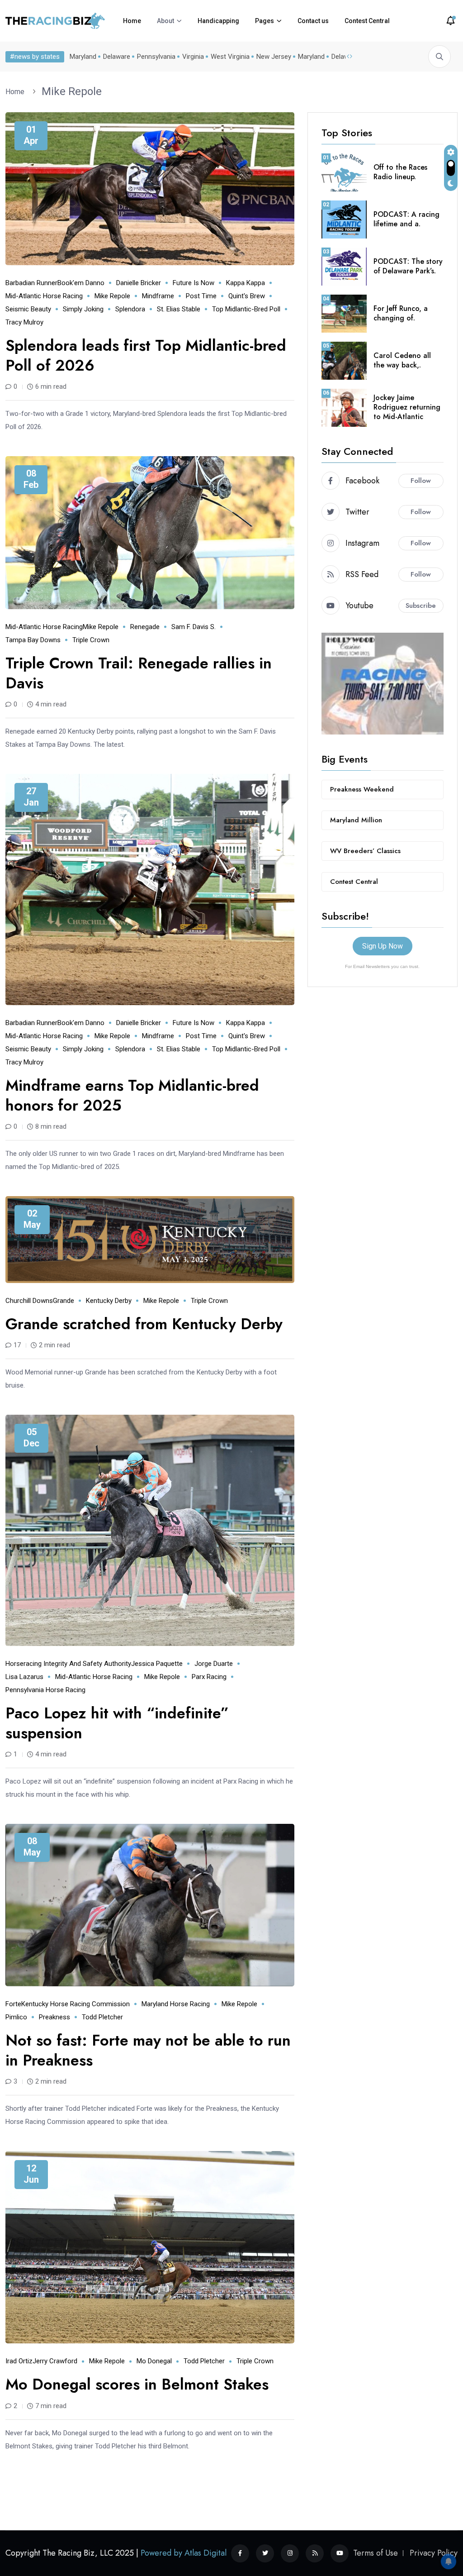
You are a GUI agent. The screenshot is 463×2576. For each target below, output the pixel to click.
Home (132, 21)
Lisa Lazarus (24, 1677)
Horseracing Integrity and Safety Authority (68, 1664)
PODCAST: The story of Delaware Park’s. (408, 266)
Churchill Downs (29, 1301)
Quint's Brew (247, 296)
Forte (13, 2004)
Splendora (130, 309)
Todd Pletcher (102, 2017)
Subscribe (421, 606)
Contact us (313, 21)
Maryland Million (356, 820)
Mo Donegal (154, 2361)
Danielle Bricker (139, 283)
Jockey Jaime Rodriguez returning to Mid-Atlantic (407, 407)
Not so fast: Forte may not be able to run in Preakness (148, 2050)
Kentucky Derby (109, 1301)
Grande (64, 1301)
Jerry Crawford (55, 2361)
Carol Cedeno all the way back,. (402, 360)
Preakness (54, 2017)
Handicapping (218, 21)
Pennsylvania (156, 57)
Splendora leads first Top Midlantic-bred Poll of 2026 (146, 355)
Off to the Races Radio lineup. (400, 172)
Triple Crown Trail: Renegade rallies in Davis (139, 673)
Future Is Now (194, 283)
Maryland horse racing (176, 2004)
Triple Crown (91, 640)
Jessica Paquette (157, 1664)
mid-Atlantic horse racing (44, 296)
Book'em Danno (81, 283)
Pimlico (16, 2017)
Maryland (83, 57)
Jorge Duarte (214, 1664)
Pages (265, 21)
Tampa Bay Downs (33, 640)
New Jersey (274, 57)
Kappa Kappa (246, 283)
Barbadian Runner (31, 283)
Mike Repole (72, 91)
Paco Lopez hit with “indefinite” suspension (117, 1723)
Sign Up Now (383, 946)
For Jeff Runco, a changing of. (401, 313)
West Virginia (230, 57)
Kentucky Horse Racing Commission (76, 2004)
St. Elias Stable (179, 309)
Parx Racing (209, 1677)
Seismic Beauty (28, 309)
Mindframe (158, 296)
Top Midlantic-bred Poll (246, 309)
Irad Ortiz (19, 2361)
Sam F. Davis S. (194, 627)
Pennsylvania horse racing (45, 1690)
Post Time (201, 296)
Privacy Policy (434, 2553)
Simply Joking (83, 309)
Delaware (117, 57)
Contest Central (367, 21)
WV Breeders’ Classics (365, 851)
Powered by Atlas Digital (184, 2553)
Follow (421, 481)
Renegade (145, 627)
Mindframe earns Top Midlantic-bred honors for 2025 (132, 1095)
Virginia (193, 57)
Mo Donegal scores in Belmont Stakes (137, 2384)
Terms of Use (376, 2553)
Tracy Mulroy (24, 322)
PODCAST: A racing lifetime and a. (406, 219)
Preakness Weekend (362, 789)
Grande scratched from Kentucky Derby (144, 1324)
